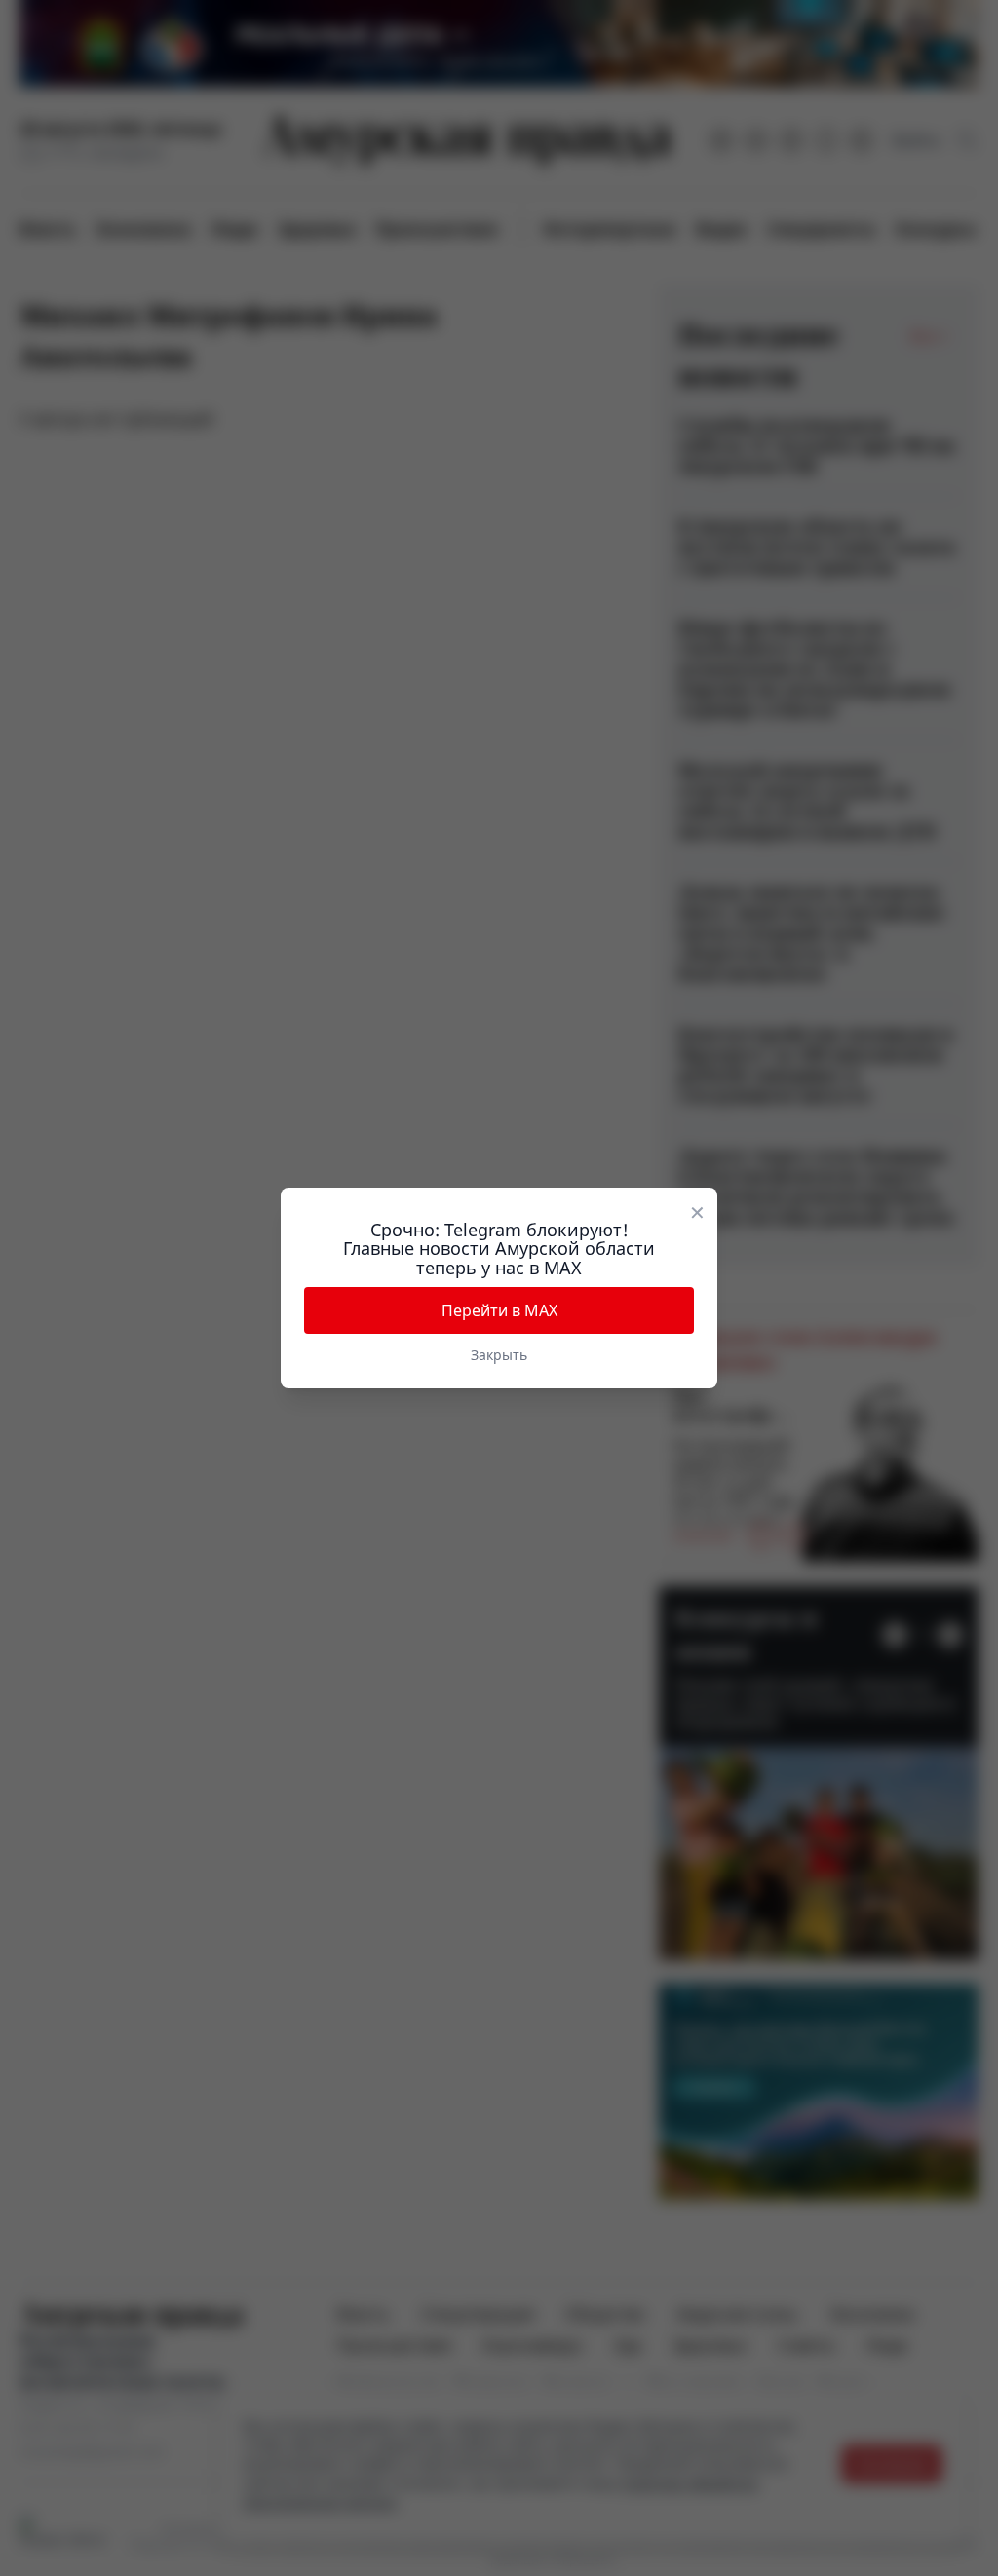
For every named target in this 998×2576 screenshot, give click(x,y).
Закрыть (499, 1355)
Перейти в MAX (499, 1310)
